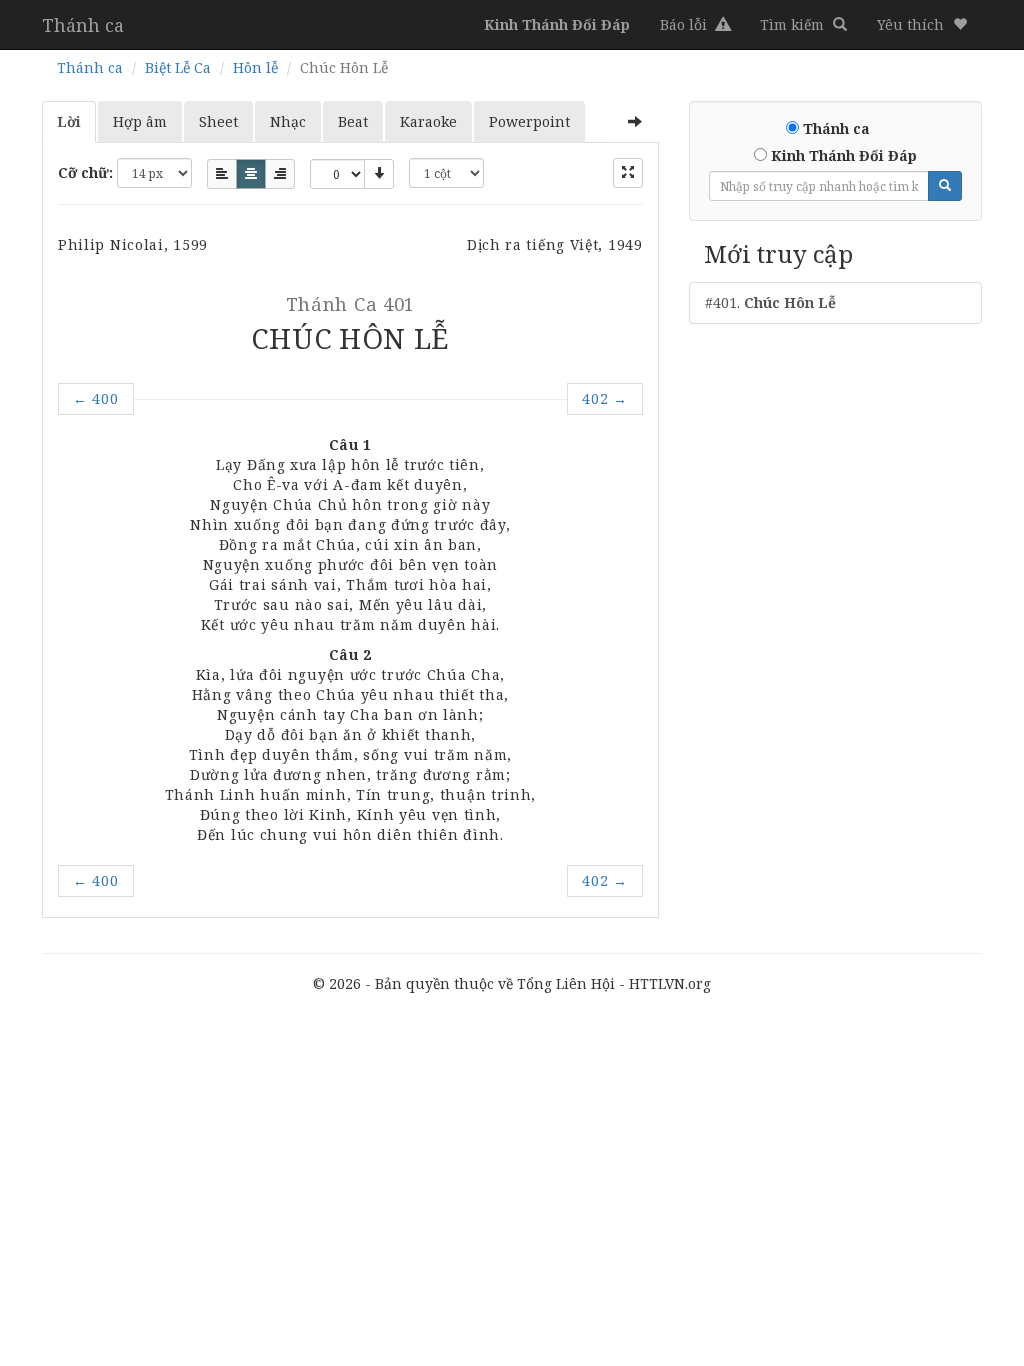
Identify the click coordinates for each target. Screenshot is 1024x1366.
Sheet (218, 121)
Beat (353, 121)
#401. (770, 302)
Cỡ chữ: (85, 172)
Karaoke (428, 121)
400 (96, 398)
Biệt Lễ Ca (178, 67)
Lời (69, 121)
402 (605, 398)
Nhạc (288, 121)
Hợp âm (140, 121)
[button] (922, 25)
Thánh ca (83, 25)
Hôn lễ (255, 67)
